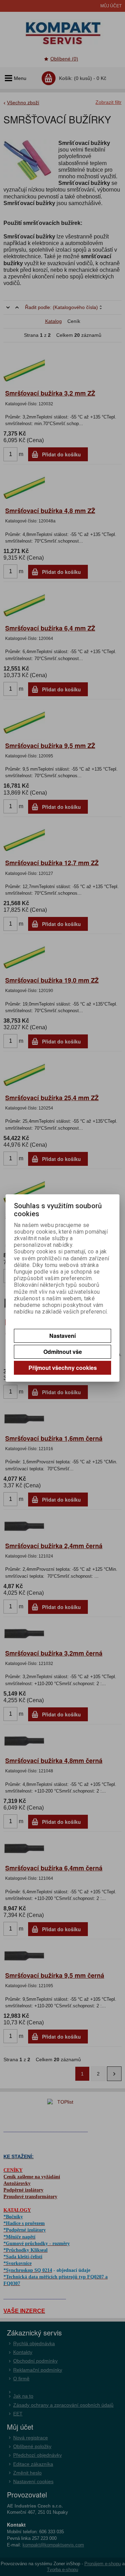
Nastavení (62, 1336)
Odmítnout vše (63, 1352)
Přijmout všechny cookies (63, 1368)
